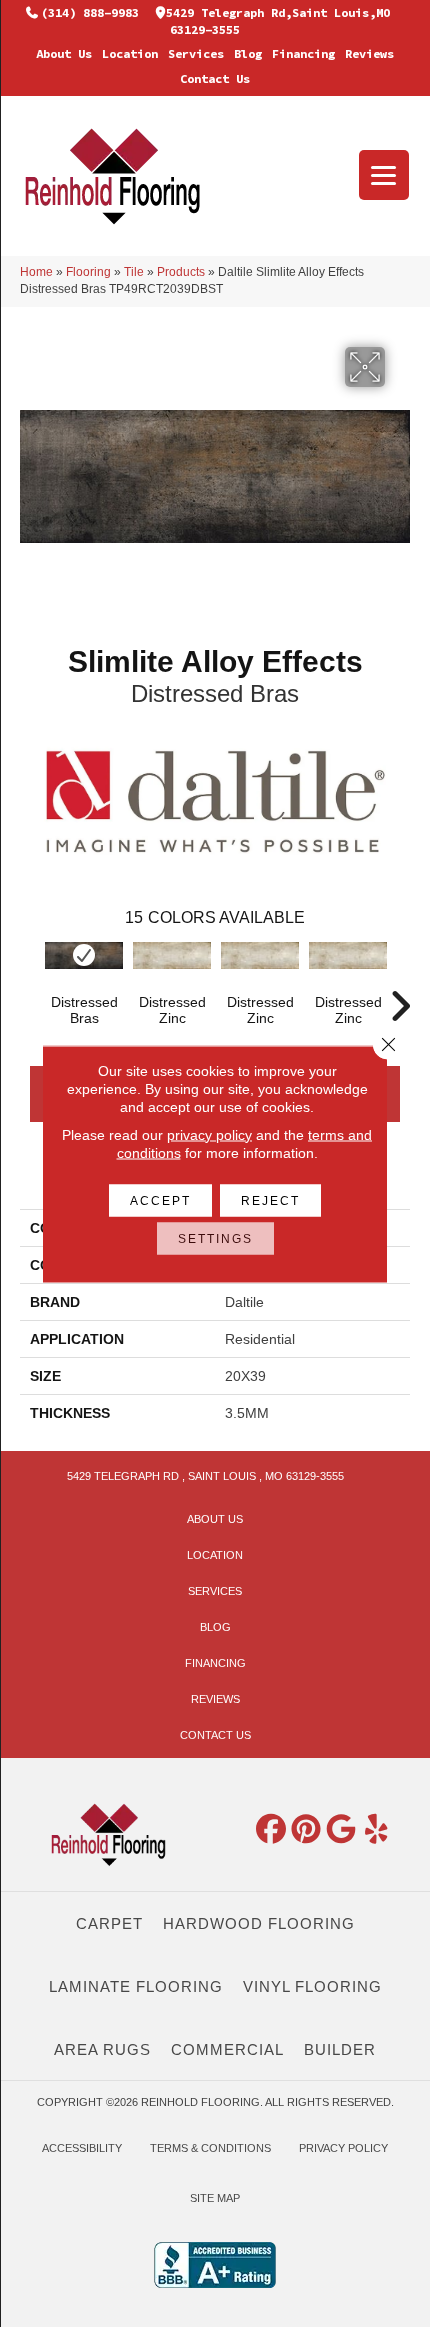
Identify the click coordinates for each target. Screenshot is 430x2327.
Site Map (215, 2198)
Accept (160, 1200)
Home (36, 272)
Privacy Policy (343, 2148)
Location (130, 53)
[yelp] (377, 1830)
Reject (270, 1200)
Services (196, 53)
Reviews (369, 53)
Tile (134, 272)
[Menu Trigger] (384, 175)
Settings (215, 1238)
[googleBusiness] (342, 1830)
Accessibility (82, 2148)
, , (205, 1476)
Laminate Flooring (136, 1986)
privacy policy (209, 1134)
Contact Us (215, 78)
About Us (64, 53)
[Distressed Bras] (84, 955)
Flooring (88, 272)
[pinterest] (307, 1830)
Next (400, 976)
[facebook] (272, 1830)
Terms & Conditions (210, 2148)
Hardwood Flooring (259, 1923)
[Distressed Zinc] (172, 955)
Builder (340, 2049)
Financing (303, 53)
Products (181, 272)
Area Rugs (102, 2049)
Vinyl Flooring (312, 1986)
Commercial (227, 2049)
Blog (248, 53)
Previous (30, 976)
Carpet (109, 1923)
